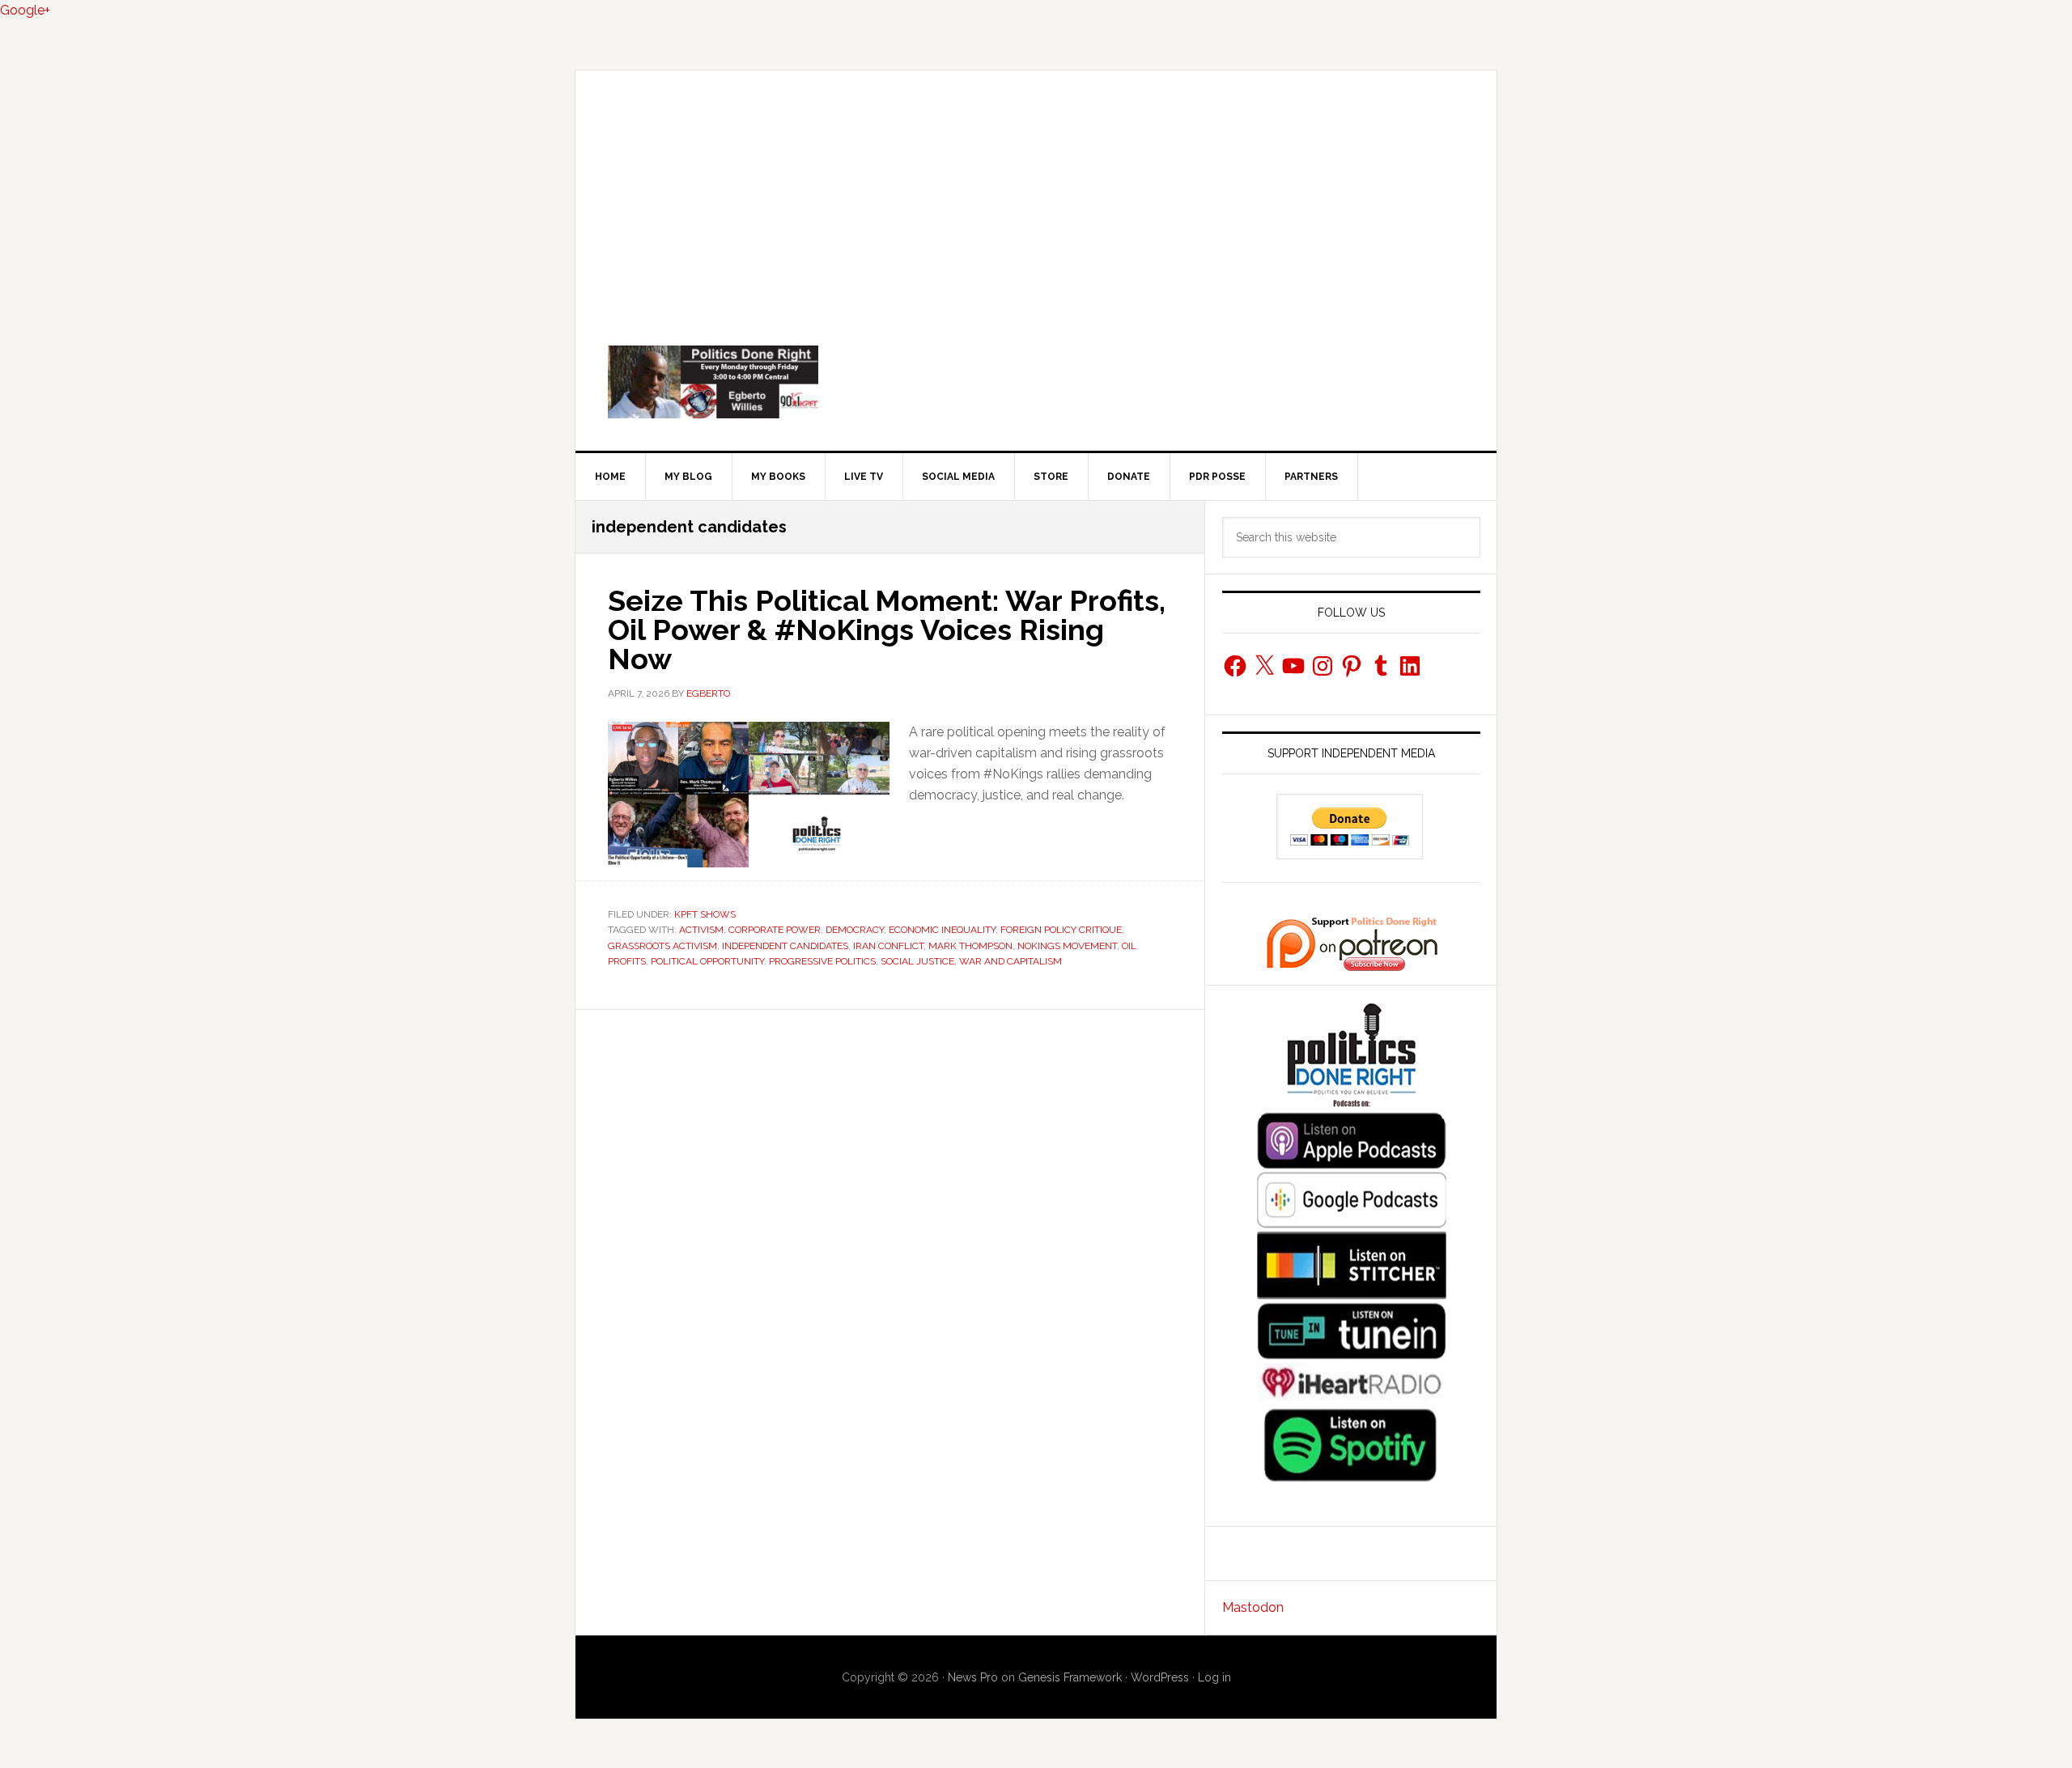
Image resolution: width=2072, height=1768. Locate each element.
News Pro (973, 1677)
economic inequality (942, 930)
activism (701, 930)
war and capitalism (1011, 961)
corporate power (775, 930)
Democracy (855, 930)
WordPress (1160, 1677)
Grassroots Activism (662, 946)
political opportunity (707, 961)
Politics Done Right (1036, 382)
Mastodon (1253, 1607)
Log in (1214, 1677)
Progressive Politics (822, 961)
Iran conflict (888, 946)
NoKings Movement (1067, 946)
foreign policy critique (1061, 930)
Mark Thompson (970, 946)
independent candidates (785, 946)
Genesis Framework (1070, 1677)
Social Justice (917, 961)
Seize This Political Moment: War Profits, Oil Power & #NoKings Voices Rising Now (887, 630)
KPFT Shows (705, 914)
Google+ (25, 10)
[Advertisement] (1036, 192)
